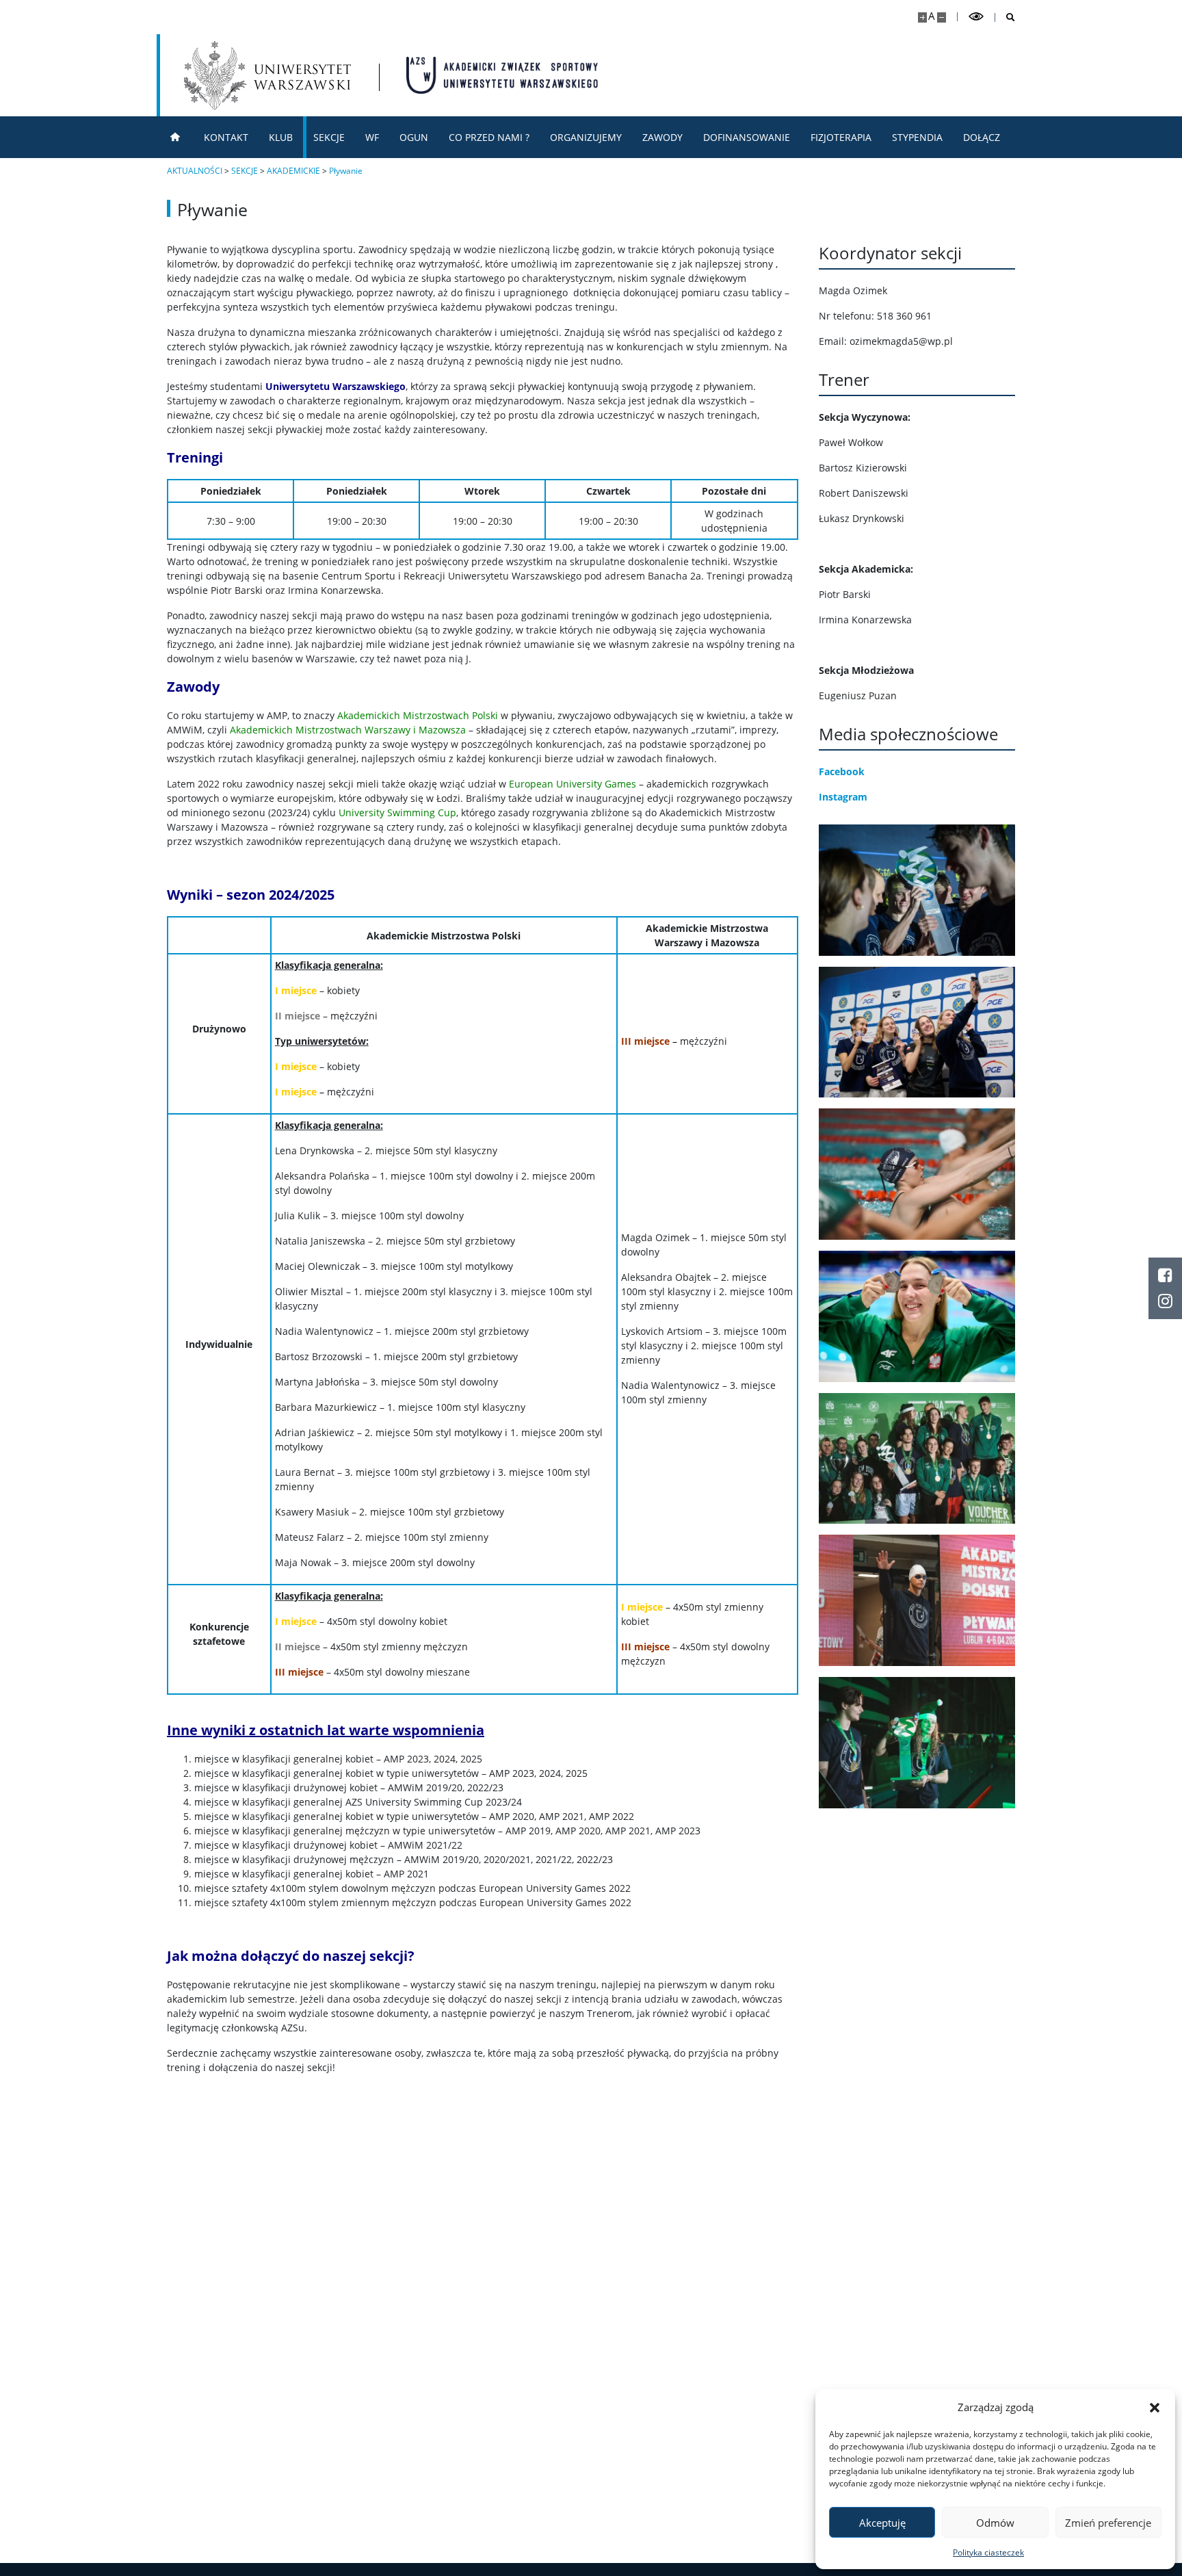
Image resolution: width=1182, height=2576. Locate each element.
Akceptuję (882, 2523)
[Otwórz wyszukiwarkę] (1005, 17)
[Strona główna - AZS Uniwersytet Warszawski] (502, 75)
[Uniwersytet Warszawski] (267, 75)
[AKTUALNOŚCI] (175, 137)
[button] (1155, 2407)
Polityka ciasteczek (988, 2552)
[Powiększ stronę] (922, 17)
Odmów (995, 2523)
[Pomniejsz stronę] (942, 17)
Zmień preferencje (1108, 2523)
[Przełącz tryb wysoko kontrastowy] (976, 17)
